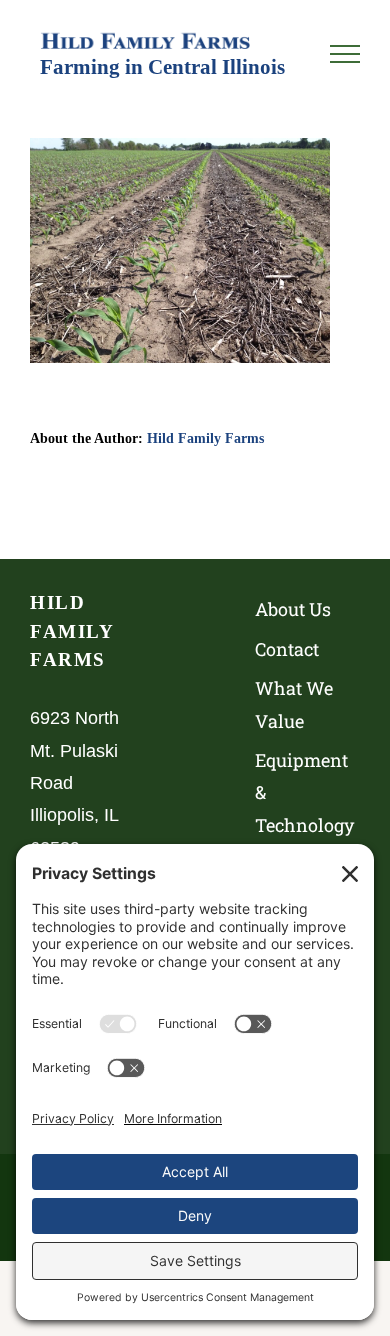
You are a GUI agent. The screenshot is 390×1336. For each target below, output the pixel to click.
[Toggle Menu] (345, 54)
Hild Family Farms (205, 438)
